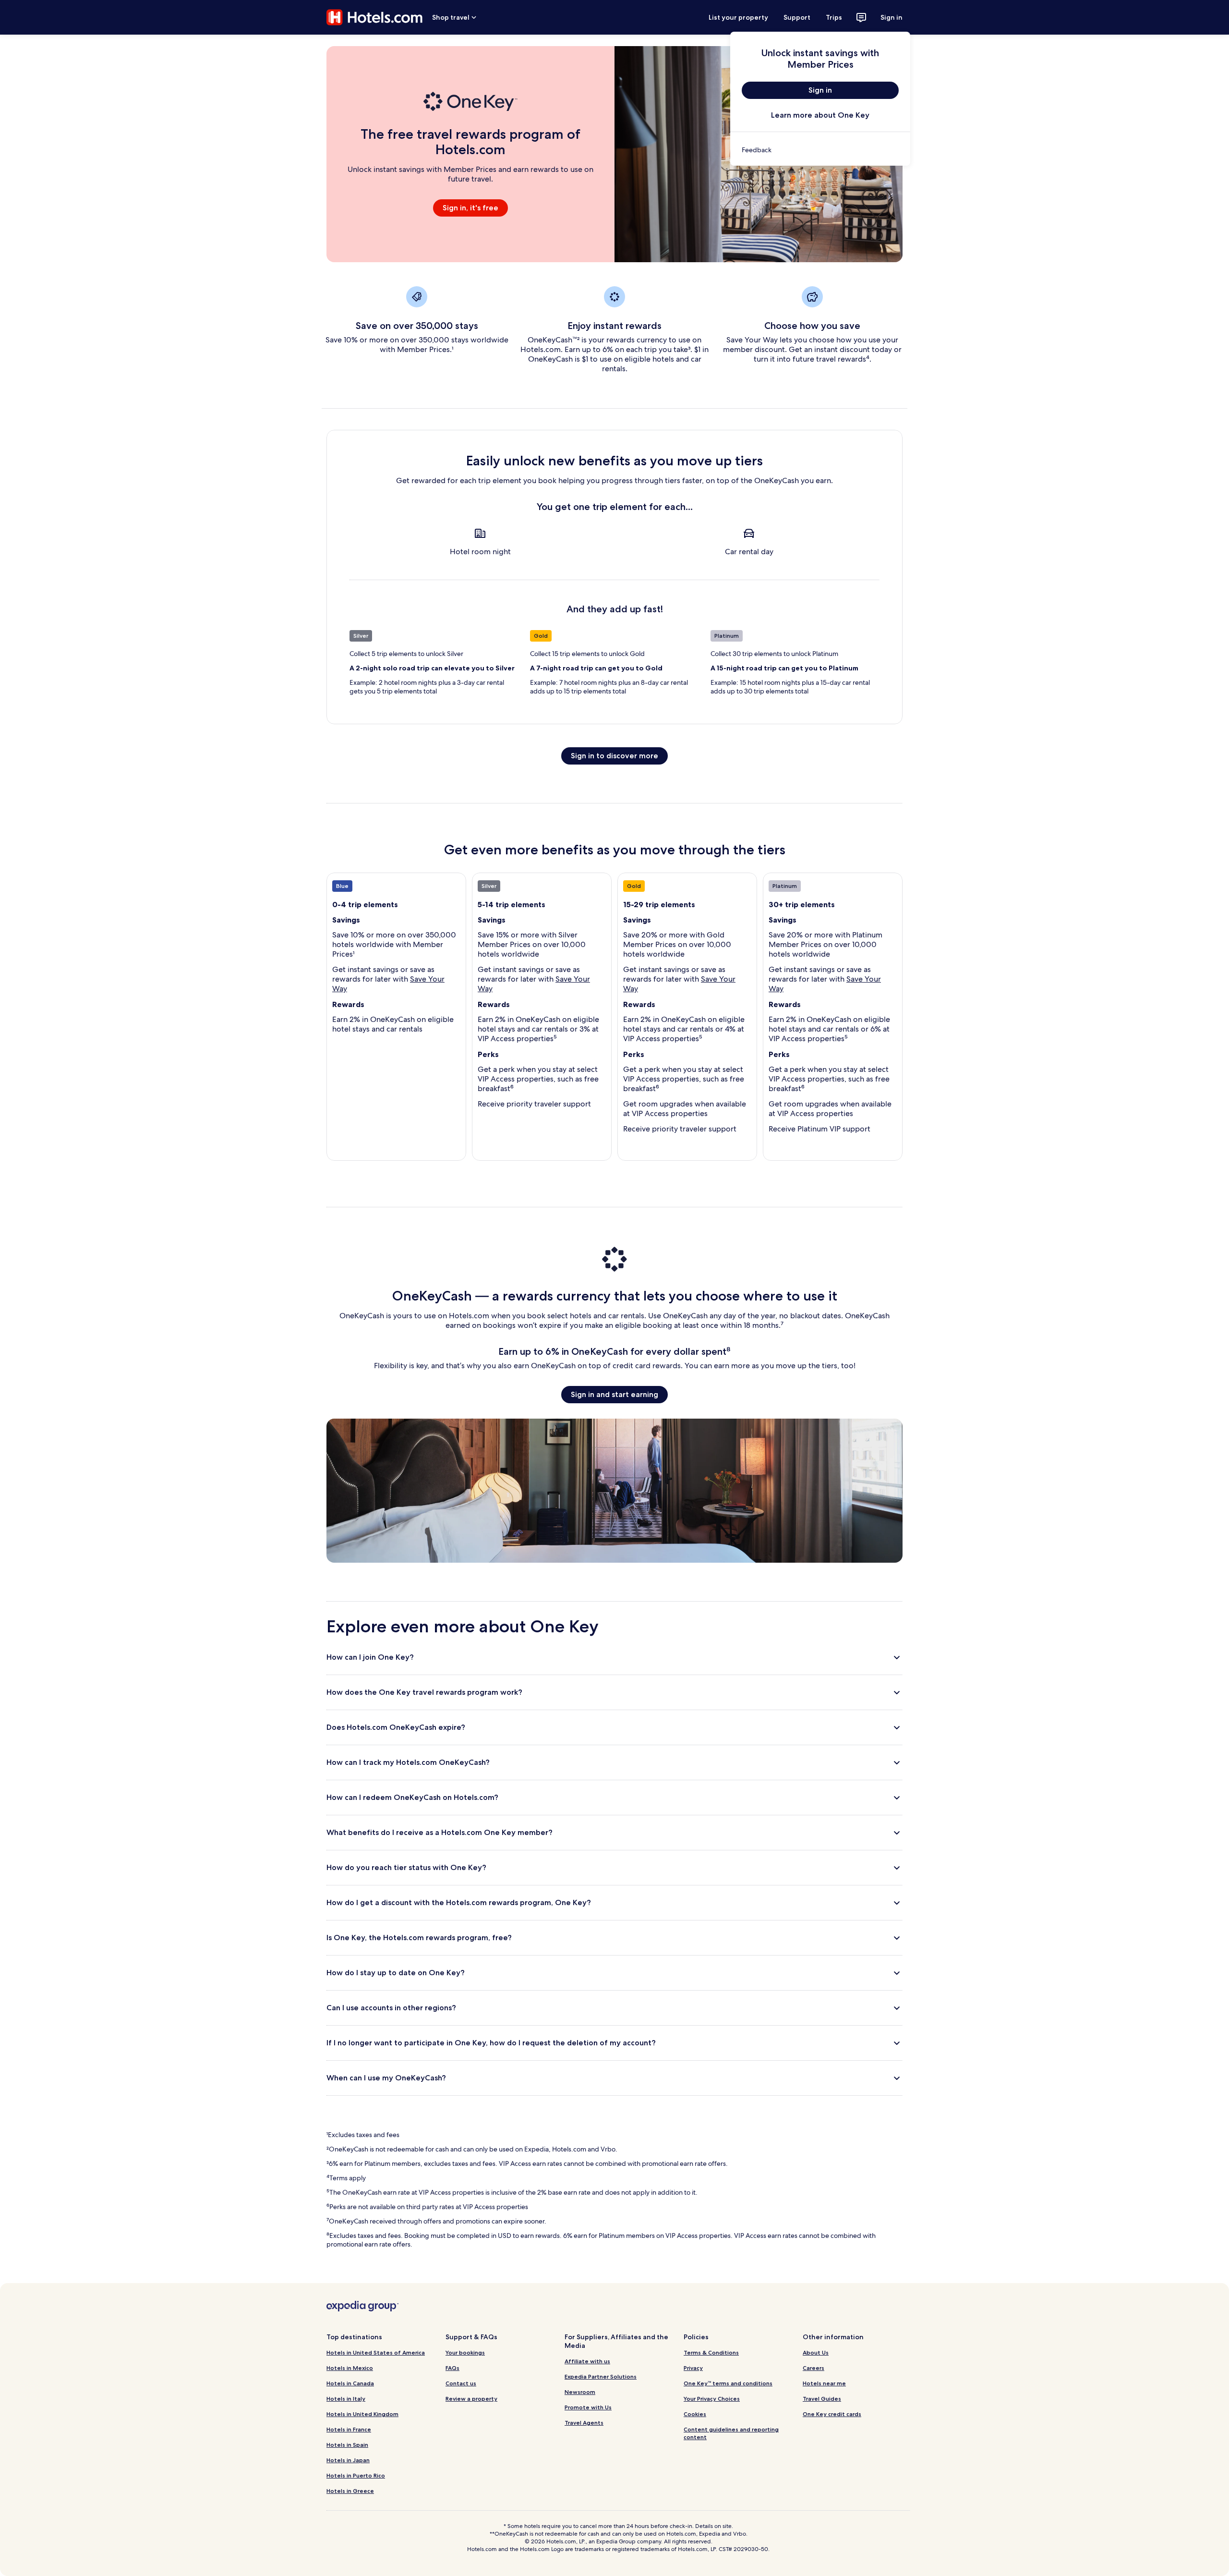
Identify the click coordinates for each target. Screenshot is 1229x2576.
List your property (738, 17)
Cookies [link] (695, 2414)
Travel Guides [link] (822, 2399)
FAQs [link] (452, 2368)
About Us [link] (816, 2352)
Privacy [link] (693, 2368)
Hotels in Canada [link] (350, 2383)
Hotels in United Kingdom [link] (362, 2414)
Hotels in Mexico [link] (350, 2368)
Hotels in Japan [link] (348, 2460)
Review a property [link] (471, 2399)
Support (797, 17)
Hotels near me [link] (824, 2383)
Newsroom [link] (580, 2392)
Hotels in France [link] (349, 2429)
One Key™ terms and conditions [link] (728, 2383)
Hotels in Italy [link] (346, 2399)
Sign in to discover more (614, 756)
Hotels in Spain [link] (347, 2445)
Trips (834, 17)
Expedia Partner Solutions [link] (601, 2376)
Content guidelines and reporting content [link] (731, 2433)
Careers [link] (813, 2368)
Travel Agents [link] (584, 2423)
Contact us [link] (461, 2383)
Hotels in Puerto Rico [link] (356, 2475)
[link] (820, 150)
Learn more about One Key (820, 115)
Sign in (892, 17)
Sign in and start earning (614, 1394)
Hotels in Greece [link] (350, 2491)
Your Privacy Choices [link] (712, 2399)
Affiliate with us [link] (587, 2361)
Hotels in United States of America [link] (376, 2352)
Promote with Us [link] (588, 2407)
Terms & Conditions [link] (711, 2352)
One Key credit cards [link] (832, 2414)
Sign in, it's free (470, 208)
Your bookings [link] (465, 2352)
